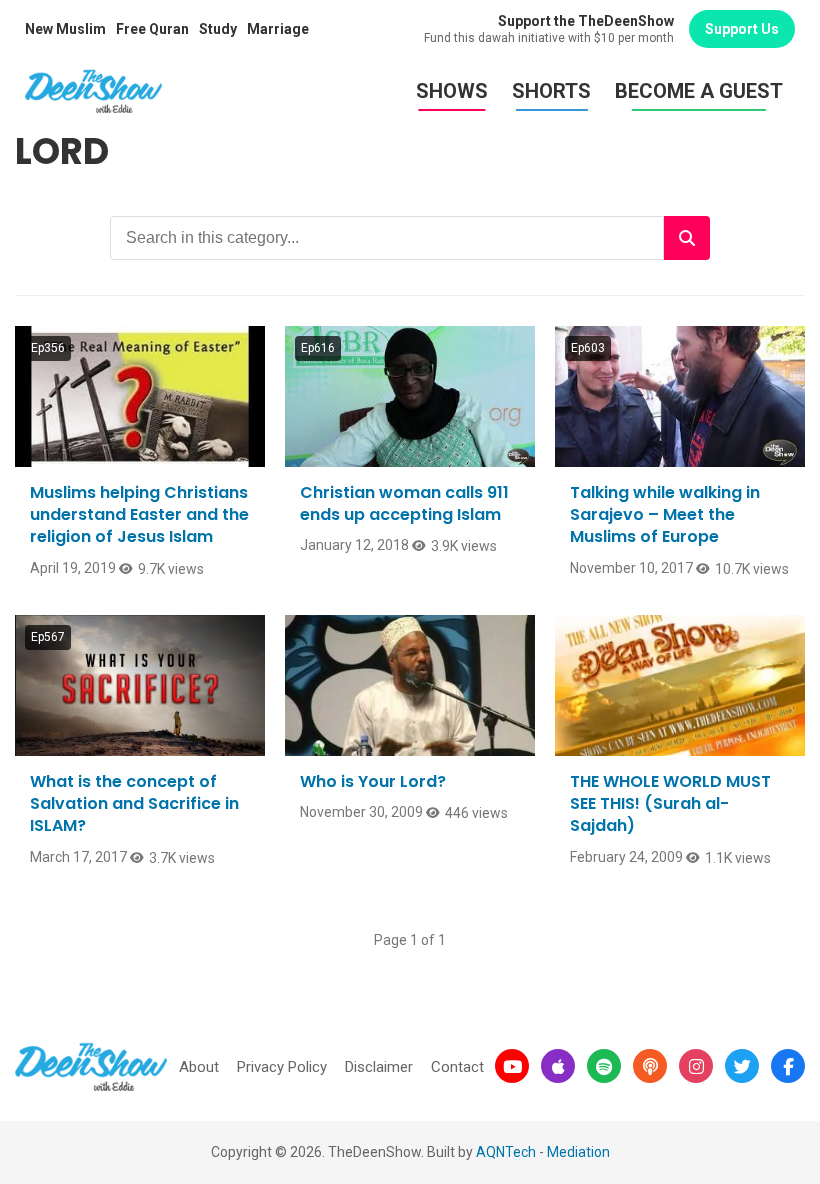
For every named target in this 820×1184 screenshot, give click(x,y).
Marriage (278, 29)
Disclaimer (379, 1067)
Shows (452, 91)
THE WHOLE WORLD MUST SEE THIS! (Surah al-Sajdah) (670, 804)
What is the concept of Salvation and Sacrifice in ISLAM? (134, 804)
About (199, 1067)
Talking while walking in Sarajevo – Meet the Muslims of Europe (665, 515)
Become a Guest (699, 91)
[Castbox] (650, 1066)
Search (687, 238)
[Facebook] (788, 1066)
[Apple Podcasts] (558, 1066)
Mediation (578, 1152)
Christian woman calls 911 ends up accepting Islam (404, 503)
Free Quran (152, 29)
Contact (457, 1067)
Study (218, 29)
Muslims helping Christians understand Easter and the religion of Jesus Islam (139, 515)
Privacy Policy (282, 1067)
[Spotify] (604, 1066)
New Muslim (65, 29)
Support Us (742, 29)
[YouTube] (512, 1066)
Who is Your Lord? (373, 781)
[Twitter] (742, 1066)
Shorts (551, 91)
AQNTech (506, 1152)
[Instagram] (696, 1066)
